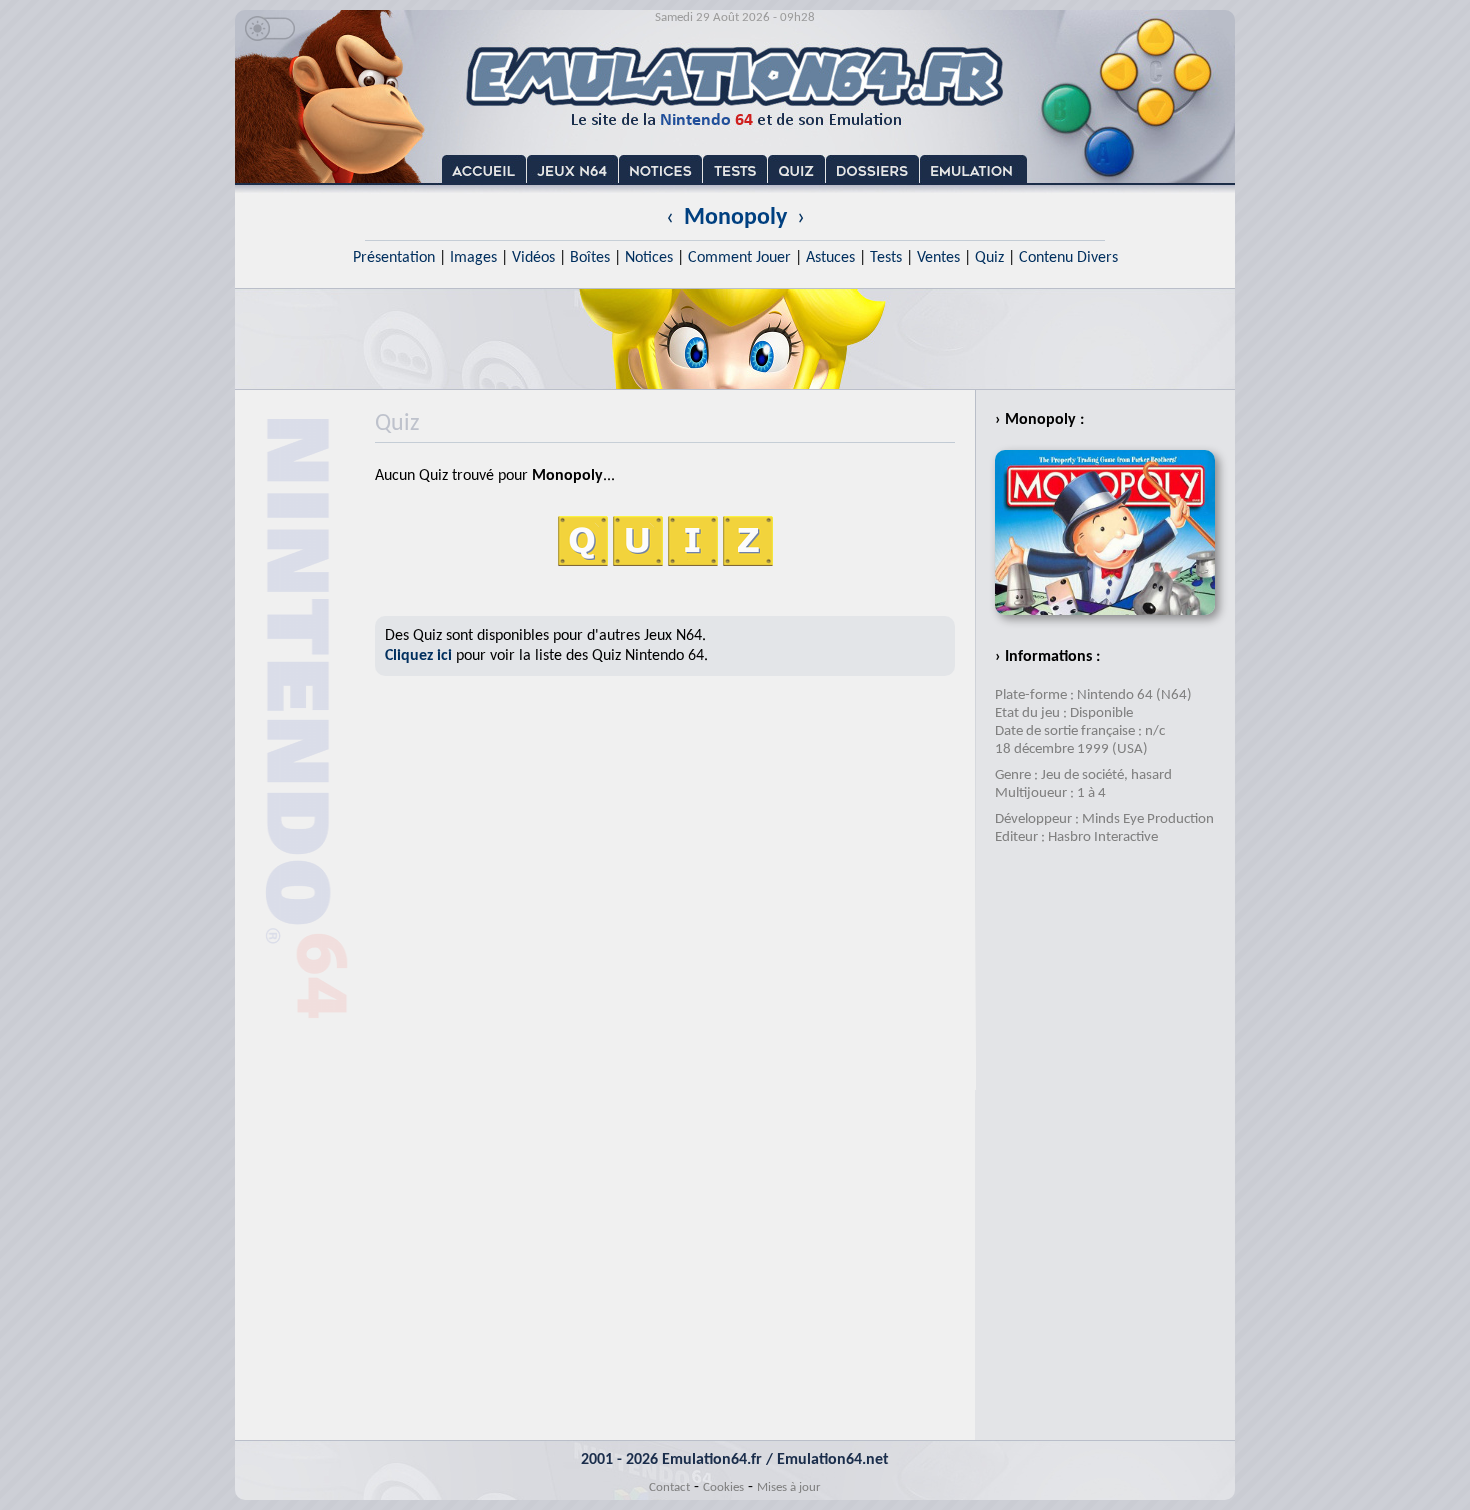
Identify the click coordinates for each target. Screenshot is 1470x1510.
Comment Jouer (739, 258)
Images (473, 258)
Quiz (989, 258)
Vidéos (533, 258)
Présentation (394, 258)
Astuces (830, 258)
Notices (649, 258)
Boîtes (590, 258)
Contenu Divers (1068, 258)
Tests (886, 258)
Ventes (938, 258)
